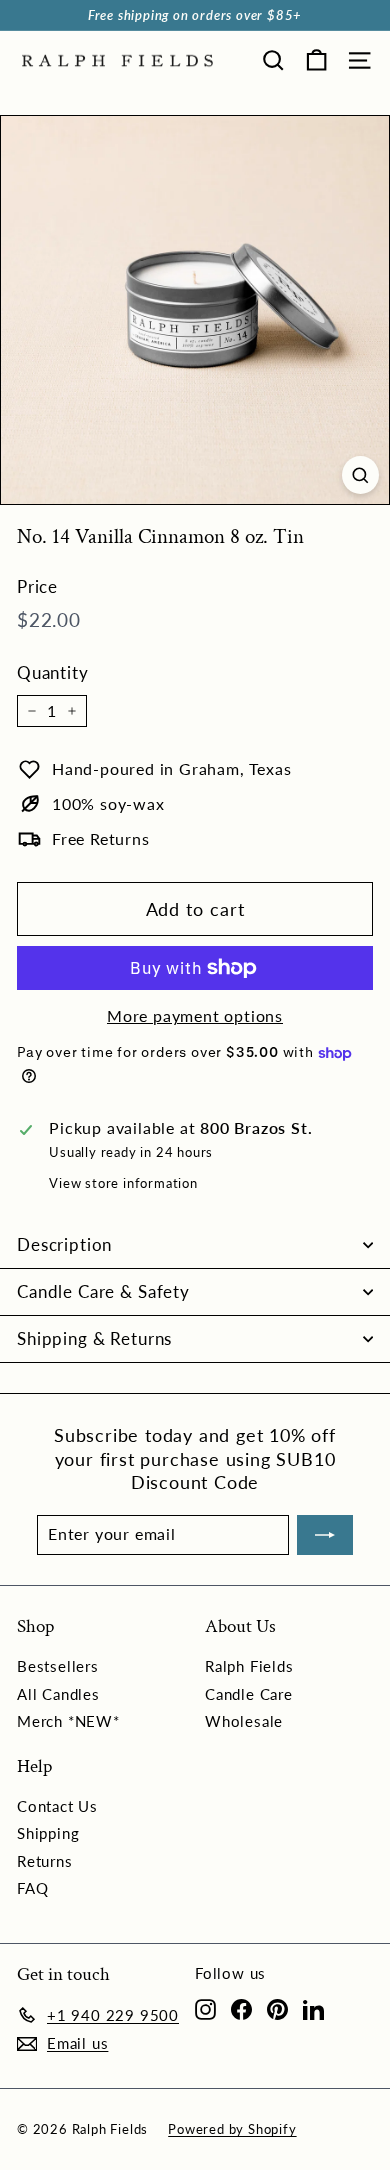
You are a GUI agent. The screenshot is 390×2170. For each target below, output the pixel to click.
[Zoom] (360, 475)
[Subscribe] (325, 1535)
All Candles (58, 1694)
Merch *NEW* (68, 1721)
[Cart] (316, 60)
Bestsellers (58, 1666)
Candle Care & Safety (103, 1291)
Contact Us (57, 1806)
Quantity (52, 672)
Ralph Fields (249, 1666)
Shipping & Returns (94, 1338)
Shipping (48, 1833)
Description (64, 1244)
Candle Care (249, 1694)
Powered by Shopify (232, 2129)
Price (37, 586)
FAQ (32, 1888)
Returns (45, 1861)
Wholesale (244, 1721)
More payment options (195, 1015)
